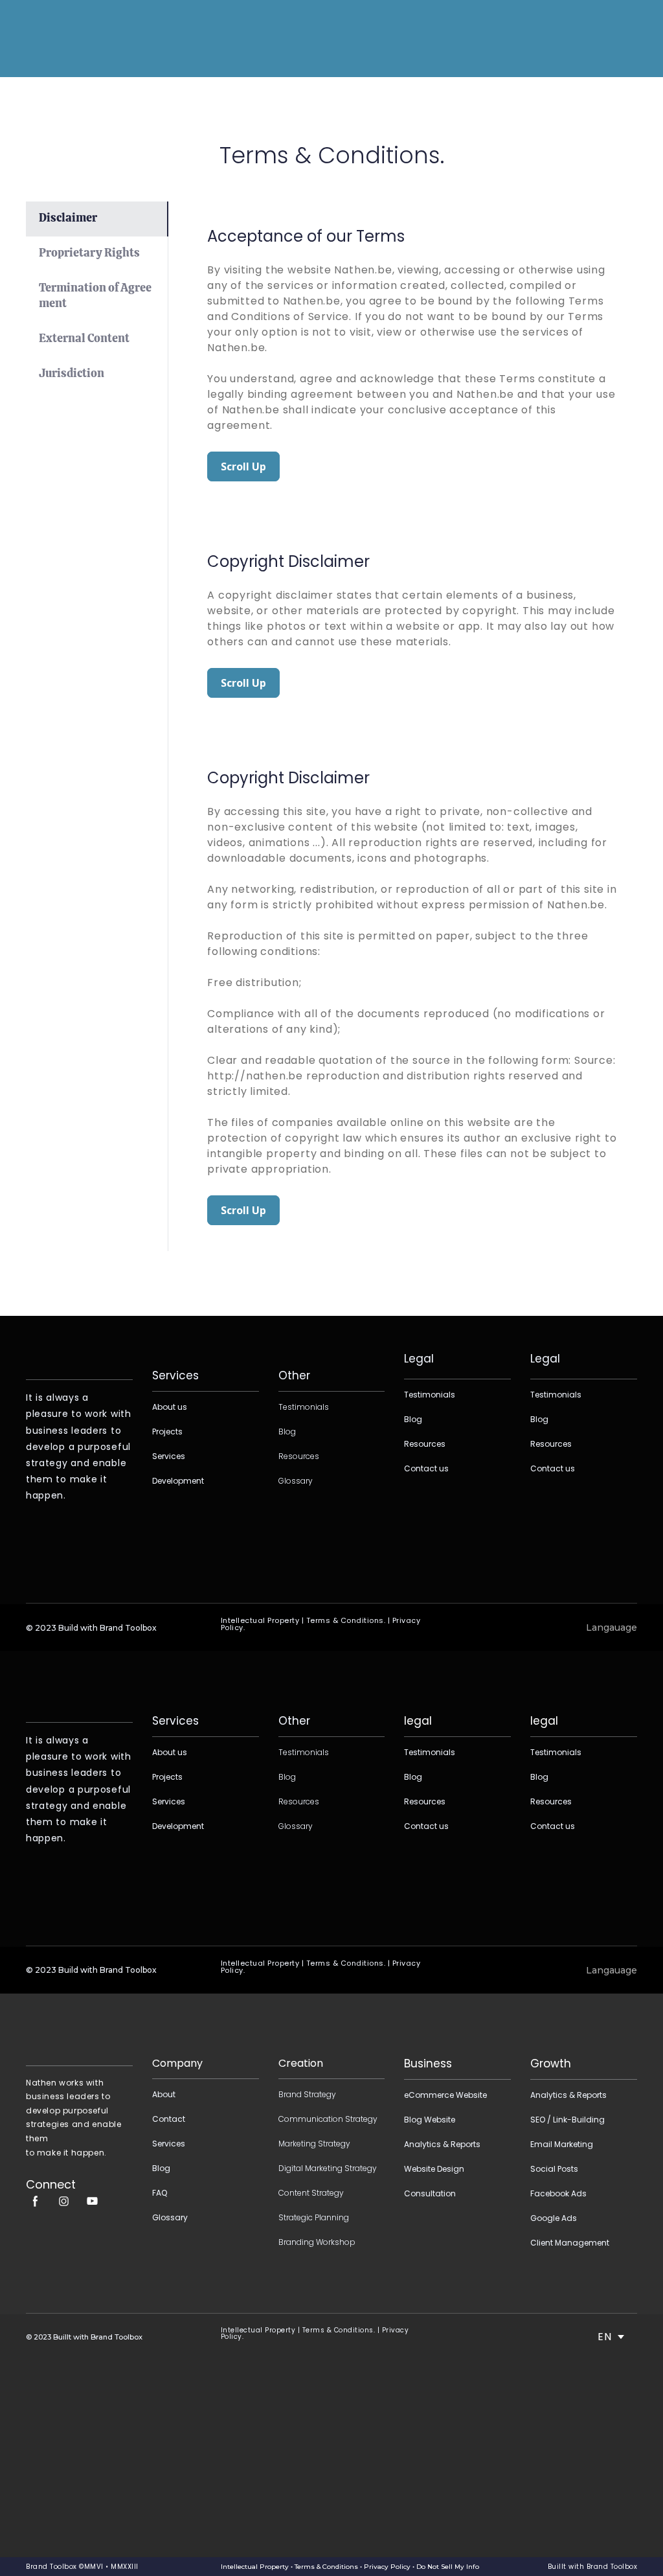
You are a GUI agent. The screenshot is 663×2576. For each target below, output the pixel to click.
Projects (167, 1432)
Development (178, 1481)
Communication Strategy (328, 2119)
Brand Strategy (307, 2094)
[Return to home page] (53, 38)
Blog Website (430, 2120)
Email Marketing (562, 2144)
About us (170, 1407)
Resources (299, 1456)
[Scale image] (79, 2031)
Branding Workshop (317, 2242)
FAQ (160, 2193)
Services (169, 1456)
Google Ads (554, 2218)
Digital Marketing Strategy (328, 2168)
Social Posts (554, 2169)
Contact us (426, 1468)
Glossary (296, 1481)
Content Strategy (311, 2193)
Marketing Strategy (314, 2144)
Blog (287, 1432)
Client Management (570, 2243)
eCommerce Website (445, 2095)
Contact (169, 2119)
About (164, 2094)
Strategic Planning (314, 2217)
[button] (97, 219)
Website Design (434, 2169)
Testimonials (304, 1407)
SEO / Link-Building (567, 2120)
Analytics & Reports (442, 2144)
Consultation (430, 2193)
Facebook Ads (558, 2193)
